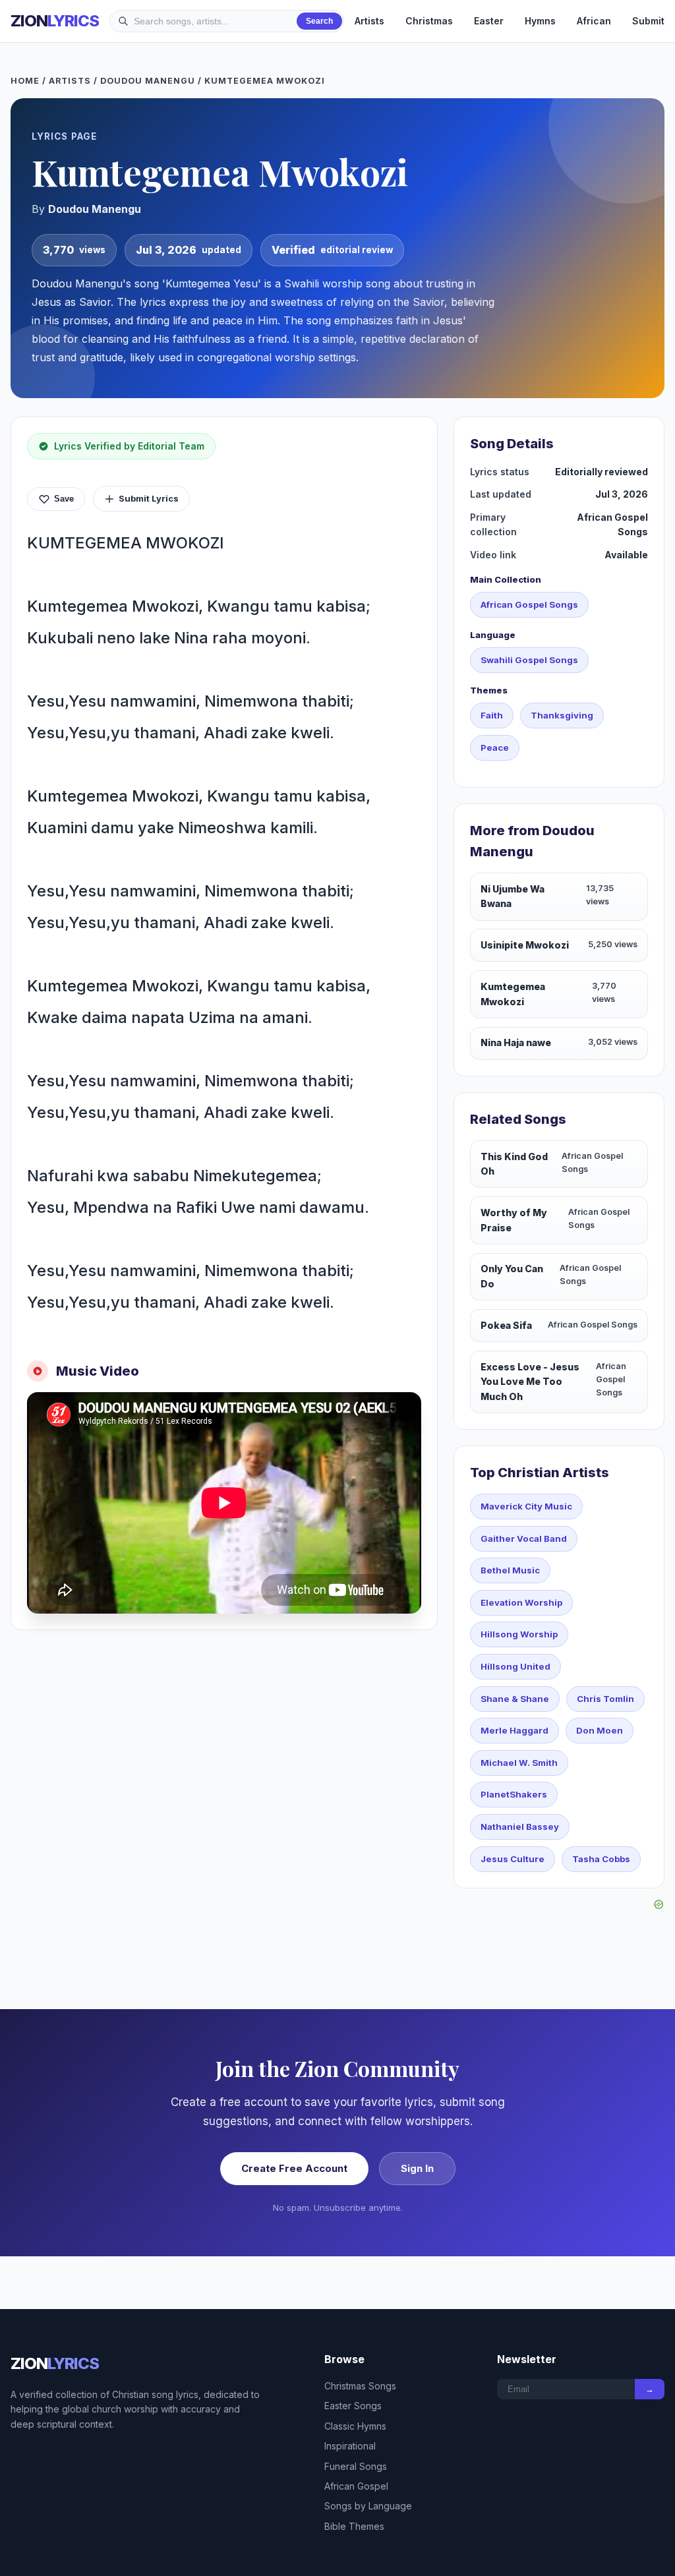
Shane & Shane (515, 1699)
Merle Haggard (514, 1730)
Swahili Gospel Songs (529, 660)
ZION (55, 21)
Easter (489, 21)
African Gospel (356, 2486)
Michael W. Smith (519, 1763)
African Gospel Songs (529, 604)
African (594, 21)
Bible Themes (354, 2526)
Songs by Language (368, 2506)
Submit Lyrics (149, 498)
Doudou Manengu (148, 81)
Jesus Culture (513, 1859)
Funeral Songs (356, 2466)
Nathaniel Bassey (520, 1827)
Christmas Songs (360, 2386)
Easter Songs (353, 2406)
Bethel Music (510, 1570)
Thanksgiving (562, 715)
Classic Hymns (355, 2426)
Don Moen (600, 1730)
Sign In (417, 2168)
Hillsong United (515, 1666)
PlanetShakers (514, 1794)
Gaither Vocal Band (524, 1538)
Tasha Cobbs (601, 1859)
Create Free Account (294, 2168)
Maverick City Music (526, 1506)
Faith (492, 715)
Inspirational (350, 2446)
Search (319, 21)
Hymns (540, 21)
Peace (495, 747)
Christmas (429, 21)
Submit (648, 21)
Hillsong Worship (519, 1634)
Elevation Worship (521, 1602)
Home (25, 81)
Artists (369, 21)
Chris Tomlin (605, 1699)
